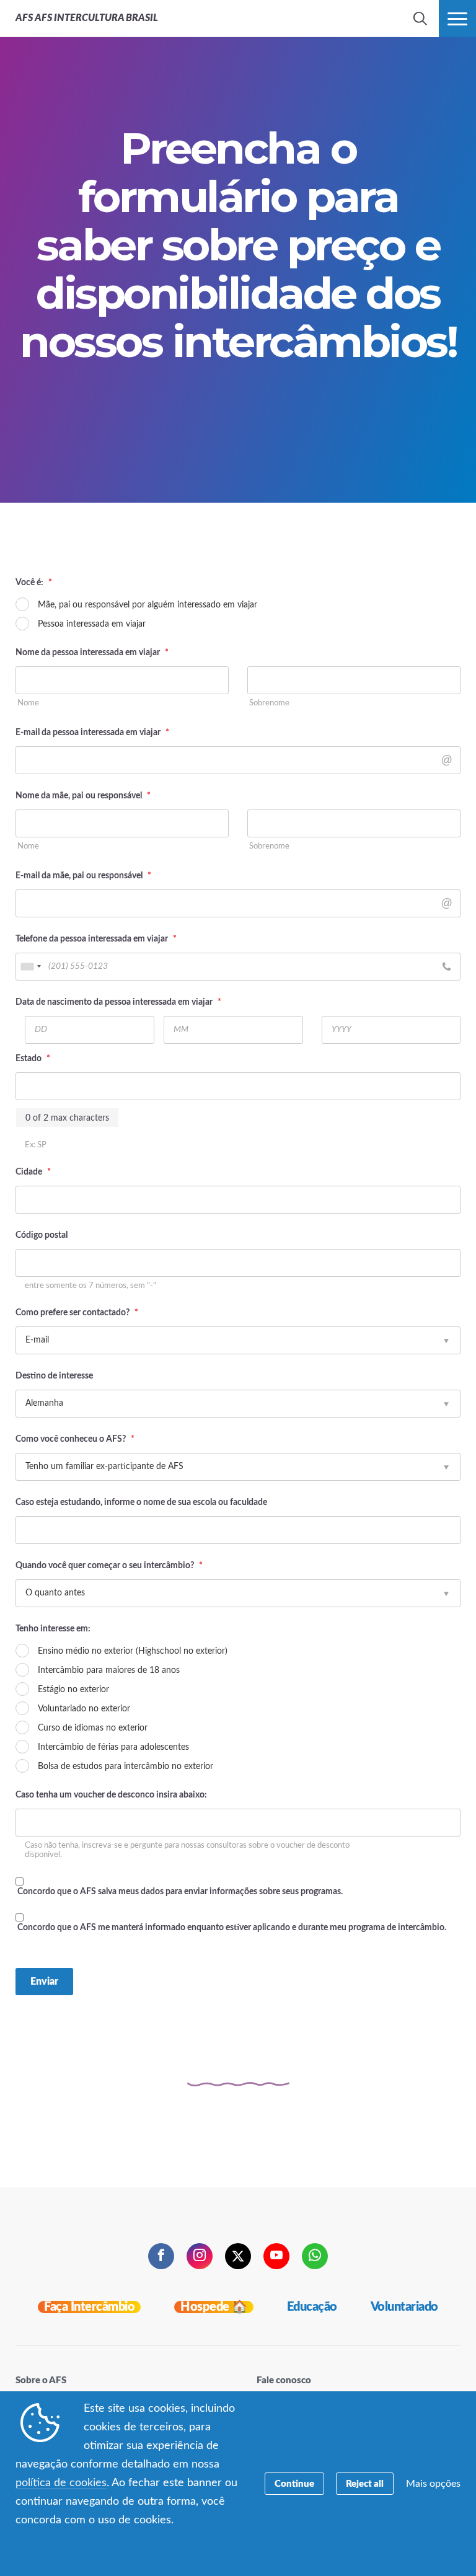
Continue (294, 2484)
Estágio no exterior (73, 1690)
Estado (33, 1059)
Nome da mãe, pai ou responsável (83, 796)
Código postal (42, 1235)
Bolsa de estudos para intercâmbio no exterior (126, 1767)
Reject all (365, 2484)
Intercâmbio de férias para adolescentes (113, 1747)
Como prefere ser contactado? (77, 1313)
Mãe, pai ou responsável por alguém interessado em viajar (148, 605)
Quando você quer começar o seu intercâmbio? (109, 1566)
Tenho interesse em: (53, 1629)
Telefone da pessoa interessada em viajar (96, 939)
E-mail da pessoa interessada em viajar (92, 733)
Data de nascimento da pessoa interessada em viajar (118, 1002)
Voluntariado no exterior (84, 1709)
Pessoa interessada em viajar (92, 624)
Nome (28, 703)
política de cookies (61, 2483)
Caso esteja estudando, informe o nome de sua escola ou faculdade (141, 1502)
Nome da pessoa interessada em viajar (92, 653)
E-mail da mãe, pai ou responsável (83, 876)
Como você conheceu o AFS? (75, 1439)
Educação (312, 2307)
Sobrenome (269, 703)
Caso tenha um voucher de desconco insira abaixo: (111, 1795)
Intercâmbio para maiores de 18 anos (109, 1670)
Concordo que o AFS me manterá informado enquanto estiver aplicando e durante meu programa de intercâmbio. (232, 1928)
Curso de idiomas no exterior (93, 1728)
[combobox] (30, 967)
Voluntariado (404, 2307)
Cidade (33, 1172)
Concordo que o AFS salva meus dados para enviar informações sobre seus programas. (180, 1892)
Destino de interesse (54, 1376)
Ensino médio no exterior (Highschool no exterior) (133, 1651)
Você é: (34, 583)
